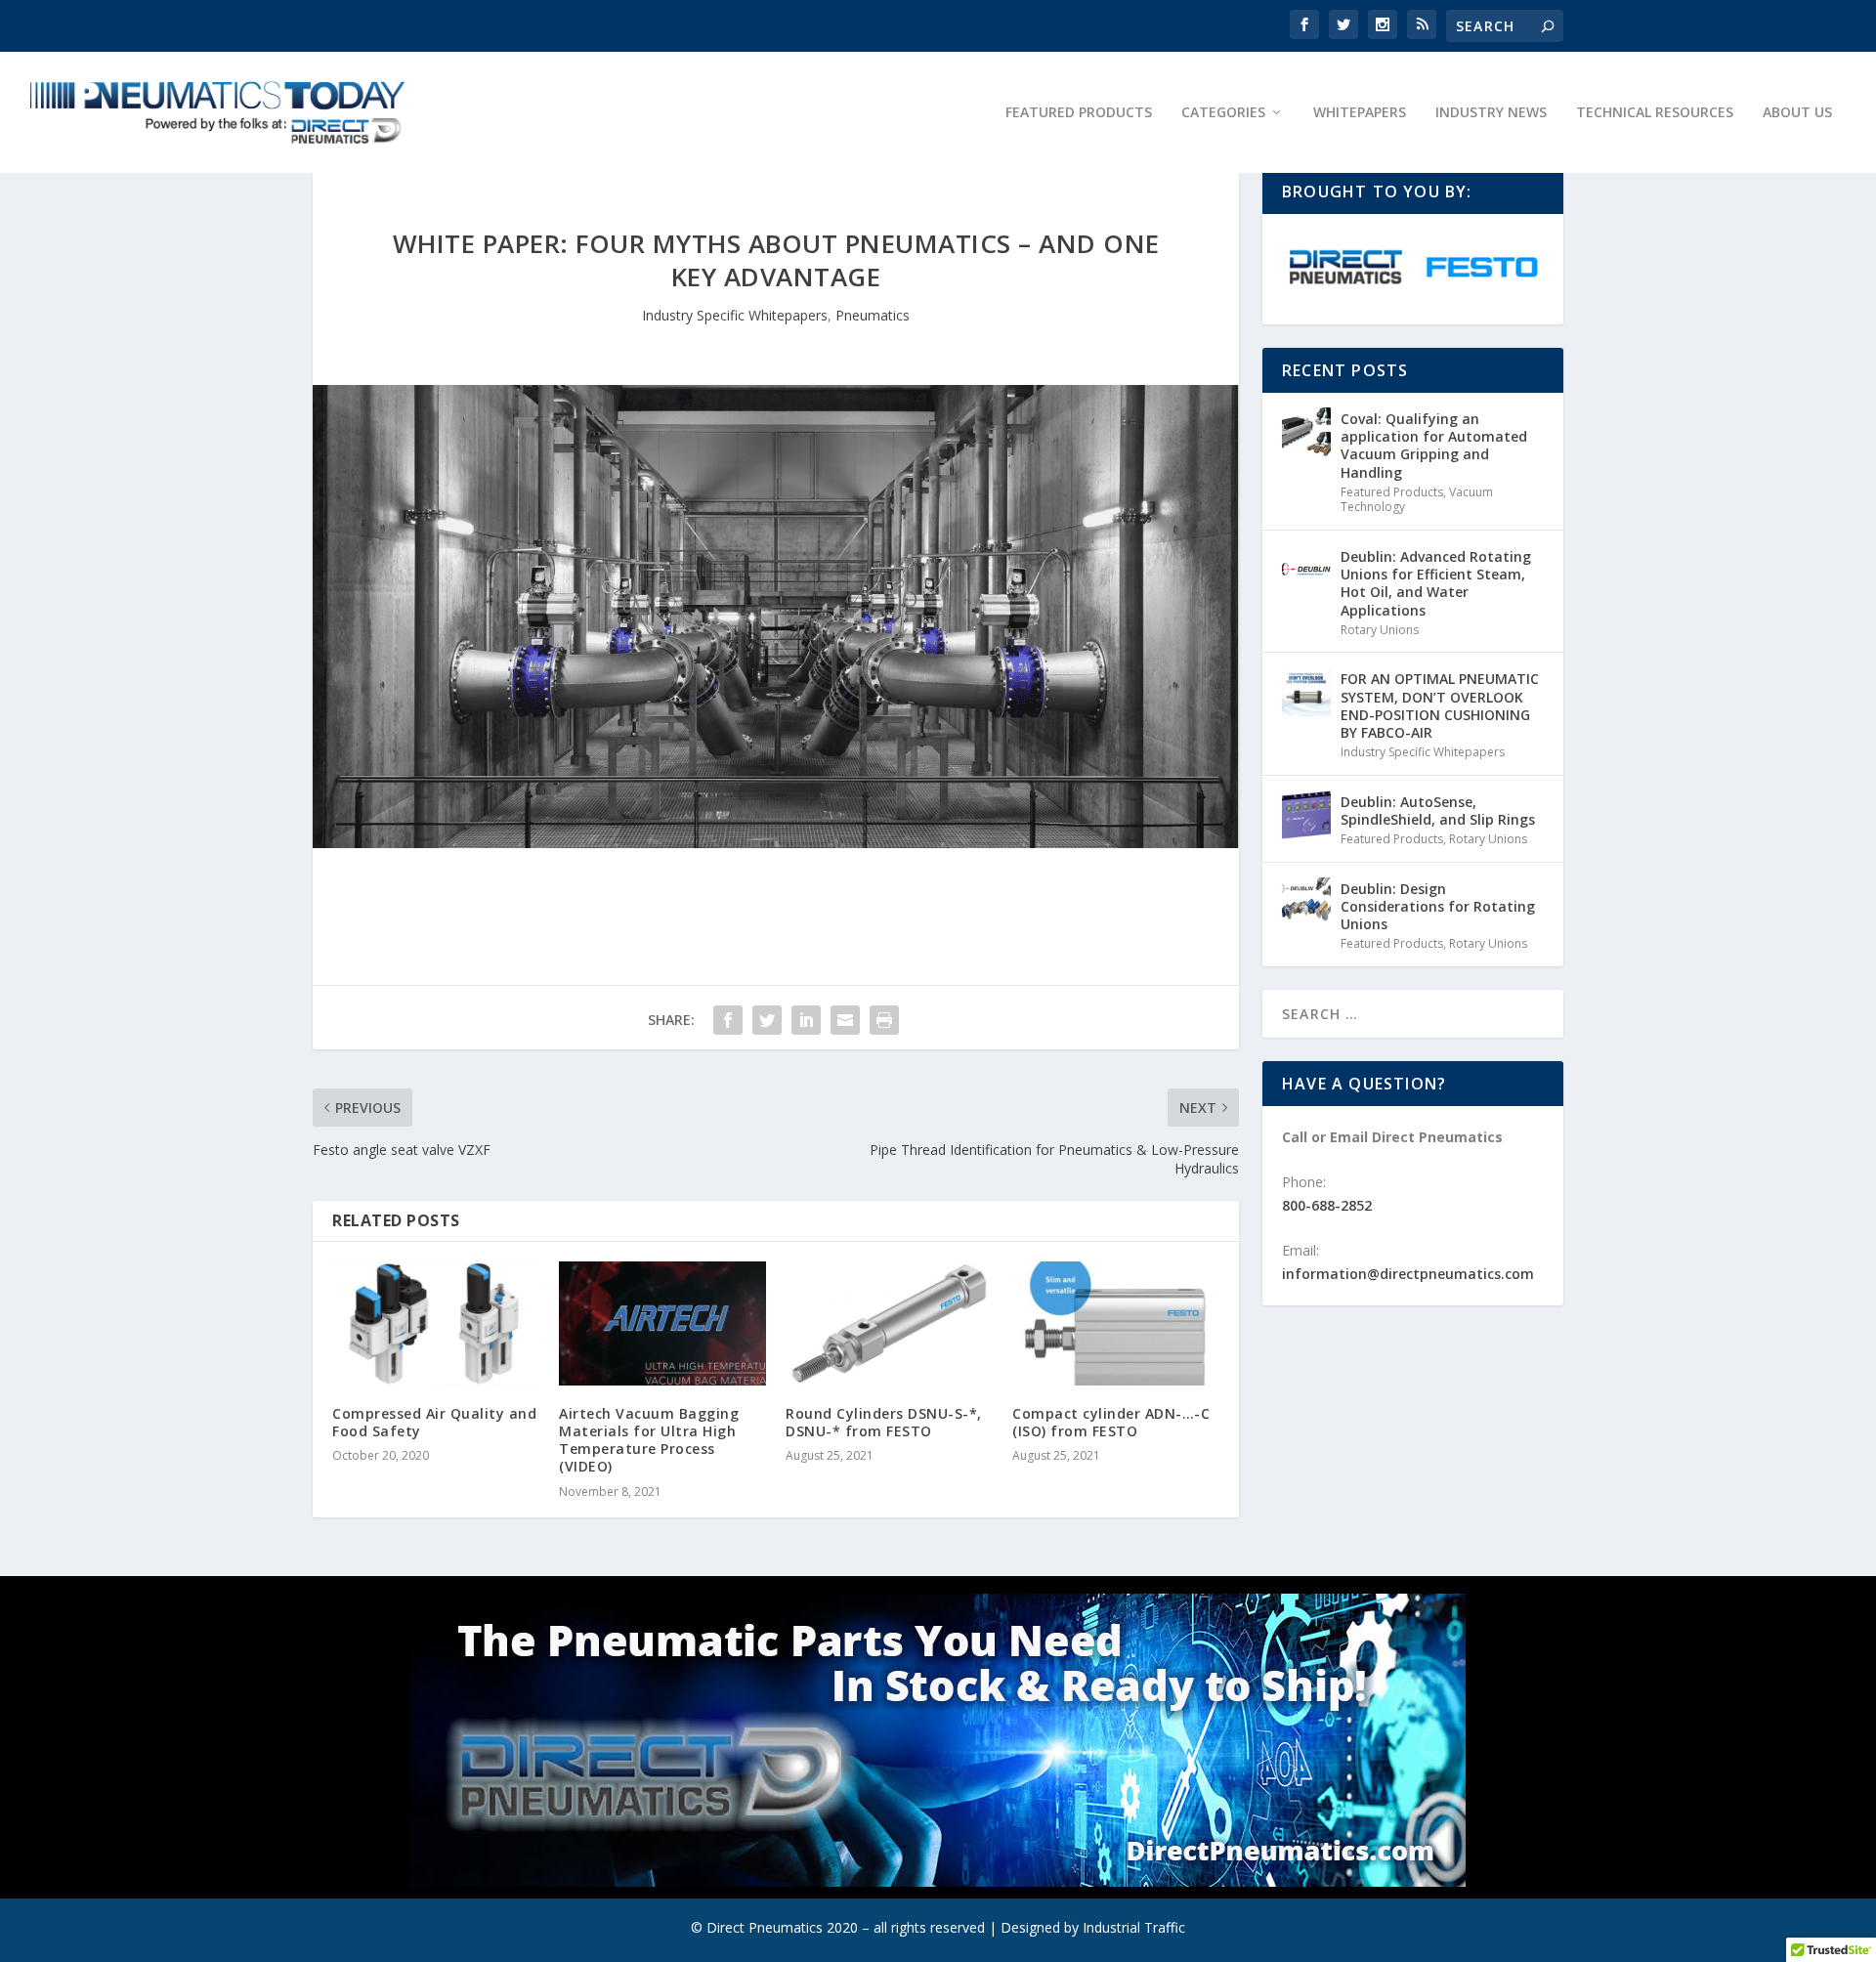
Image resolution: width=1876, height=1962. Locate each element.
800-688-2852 (1327, 1205)
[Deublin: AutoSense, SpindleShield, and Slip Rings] (1306, 815)
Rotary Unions (1380, 630)
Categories (1223, 113)
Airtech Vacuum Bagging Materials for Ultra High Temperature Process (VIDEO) (649, 1440)
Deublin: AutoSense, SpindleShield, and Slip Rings (1438, 810)
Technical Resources (1655, 113)
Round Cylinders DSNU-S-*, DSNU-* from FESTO (884, 1422)
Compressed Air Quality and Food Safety (434, 1422)
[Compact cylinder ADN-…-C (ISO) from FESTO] (1116, 1323)
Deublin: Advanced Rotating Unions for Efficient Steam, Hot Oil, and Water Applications (1436, 583)
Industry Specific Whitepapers (735, 315)
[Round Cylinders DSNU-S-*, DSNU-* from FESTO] (889, 1323)
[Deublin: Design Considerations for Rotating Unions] (1306, 902)
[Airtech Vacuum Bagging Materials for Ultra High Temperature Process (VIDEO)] (662, 1323)
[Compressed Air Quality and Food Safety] (436, 1323)
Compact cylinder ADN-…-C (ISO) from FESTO (1111, 1422)
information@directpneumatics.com (1408, 1274)
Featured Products (1079, 113)
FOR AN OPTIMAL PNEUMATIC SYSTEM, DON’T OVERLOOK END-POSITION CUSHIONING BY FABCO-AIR (1440, 705)
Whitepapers (1360, 113)
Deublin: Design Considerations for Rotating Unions (1438, 906)
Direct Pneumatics (765, 1927)
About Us (1797, 113)
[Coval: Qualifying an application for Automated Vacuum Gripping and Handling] (1306, 432)
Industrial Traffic (1134, 1927)
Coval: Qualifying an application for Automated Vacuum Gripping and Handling (1434, 446)
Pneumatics (873, 315)
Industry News (1491, 113)
